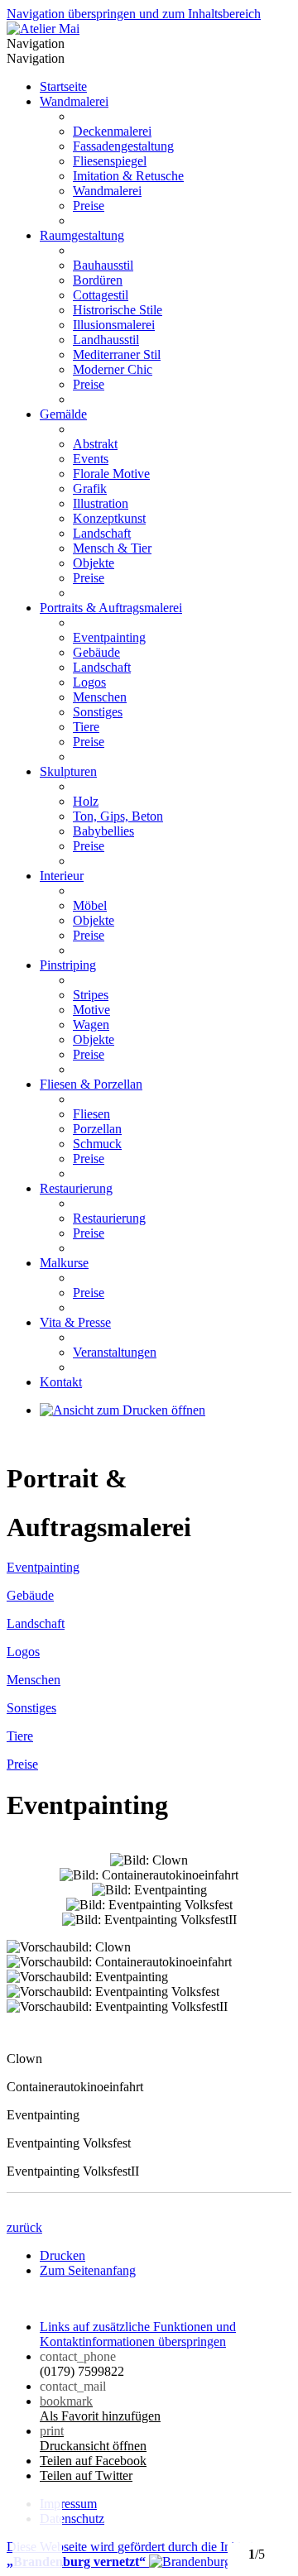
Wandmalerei (74, 101)
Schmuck (97, 1144)
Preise (89, 206)
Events (91, 459)
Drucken (62, 2255)
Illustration (101, 503)
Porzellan (97, 1129)
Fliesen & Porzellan (91, 1084)
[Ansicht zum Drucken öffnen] (123, 1410)
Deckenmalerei (112, 131)
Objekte (94, 563)
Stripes (91, 995)
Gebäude (96, 652)
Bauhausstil (103, 265)
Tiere (86, 727)
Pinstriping (68, 965)
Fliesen (91, 1114)
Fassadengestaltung (123, 146)
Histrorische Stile (118, 310)
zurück (24, 2227)
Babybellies (103, 831)
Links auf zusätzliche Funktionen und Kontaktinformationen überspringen (138, 2334)
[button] (37, 2535)
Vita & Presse (75, 1322)
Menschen (100, 697)
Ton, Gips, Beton (118, 816)
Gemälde (63, 414)
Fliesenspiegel (110, 161)
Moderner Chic (113, 369)
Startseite (63, 86)
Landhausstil (106, 340)
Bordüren (98, 280)
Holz (86, 801)
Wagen (91, 1025)
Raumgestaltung (82, 235)
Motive (91, 1010)
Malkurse (64, 1263)
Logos (89, 682)
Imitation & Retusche (128, 176)
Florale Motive (111, 474)
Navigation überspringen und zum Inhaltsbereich (134, 14)
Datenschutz (72, 2519)
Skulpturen (68, 771)
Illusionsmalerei (114, 325)
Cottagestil (101, 295)
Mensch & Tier (112, 548)
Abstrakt (95, 444)
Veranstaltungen (115, 1352)
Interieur (62, 876)
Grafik (90, 488)
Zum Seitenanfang (88, 2270)
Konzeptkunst (109, 518)
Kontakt (61, 1382)
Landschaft (102, 533)
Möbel (90, 905)
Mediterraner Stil (117, 354)
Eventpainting (109, 637)
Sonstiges (98, 712)
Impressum (68, 2504)
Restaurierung (76, 1188)
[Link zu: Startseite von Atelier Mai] (43, 29)
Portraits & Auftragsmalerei (111, 608)
